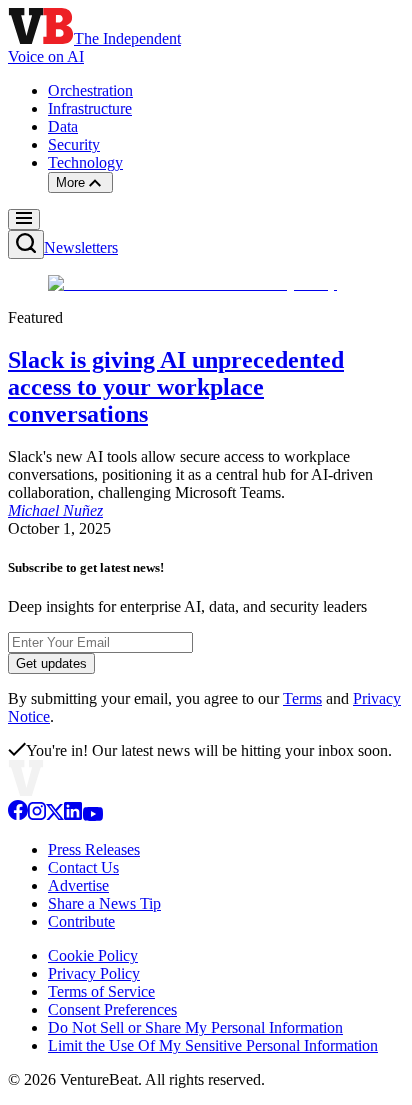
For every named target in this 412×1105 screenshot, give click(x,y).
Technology (85, 162)
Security (74, 144)
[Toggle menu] (24, 219)
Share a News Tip (104, 903)
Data (63, 126)
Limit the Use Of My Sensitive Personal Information (213, 1045)
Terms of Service (101, 991)
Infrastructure (90, 108)
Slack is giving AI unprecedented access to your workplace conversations (176, 387)
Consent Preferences (112, 1009)
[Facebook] (18, 815)
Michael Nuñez (55, 510)
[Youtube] (92, 815)
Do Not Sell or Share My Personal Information (195, 1027)
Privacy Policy (94, 973)
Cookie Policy (93, 955)
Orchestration (90, 90)
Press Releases (94, 849)
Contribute (81, 921)
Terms (302, 698)
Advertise (78, 885)
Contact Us (83, 867)
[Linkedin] (73, 815)
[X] (55, 815)
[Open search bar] (26, 244)
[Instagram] (37, 815)
